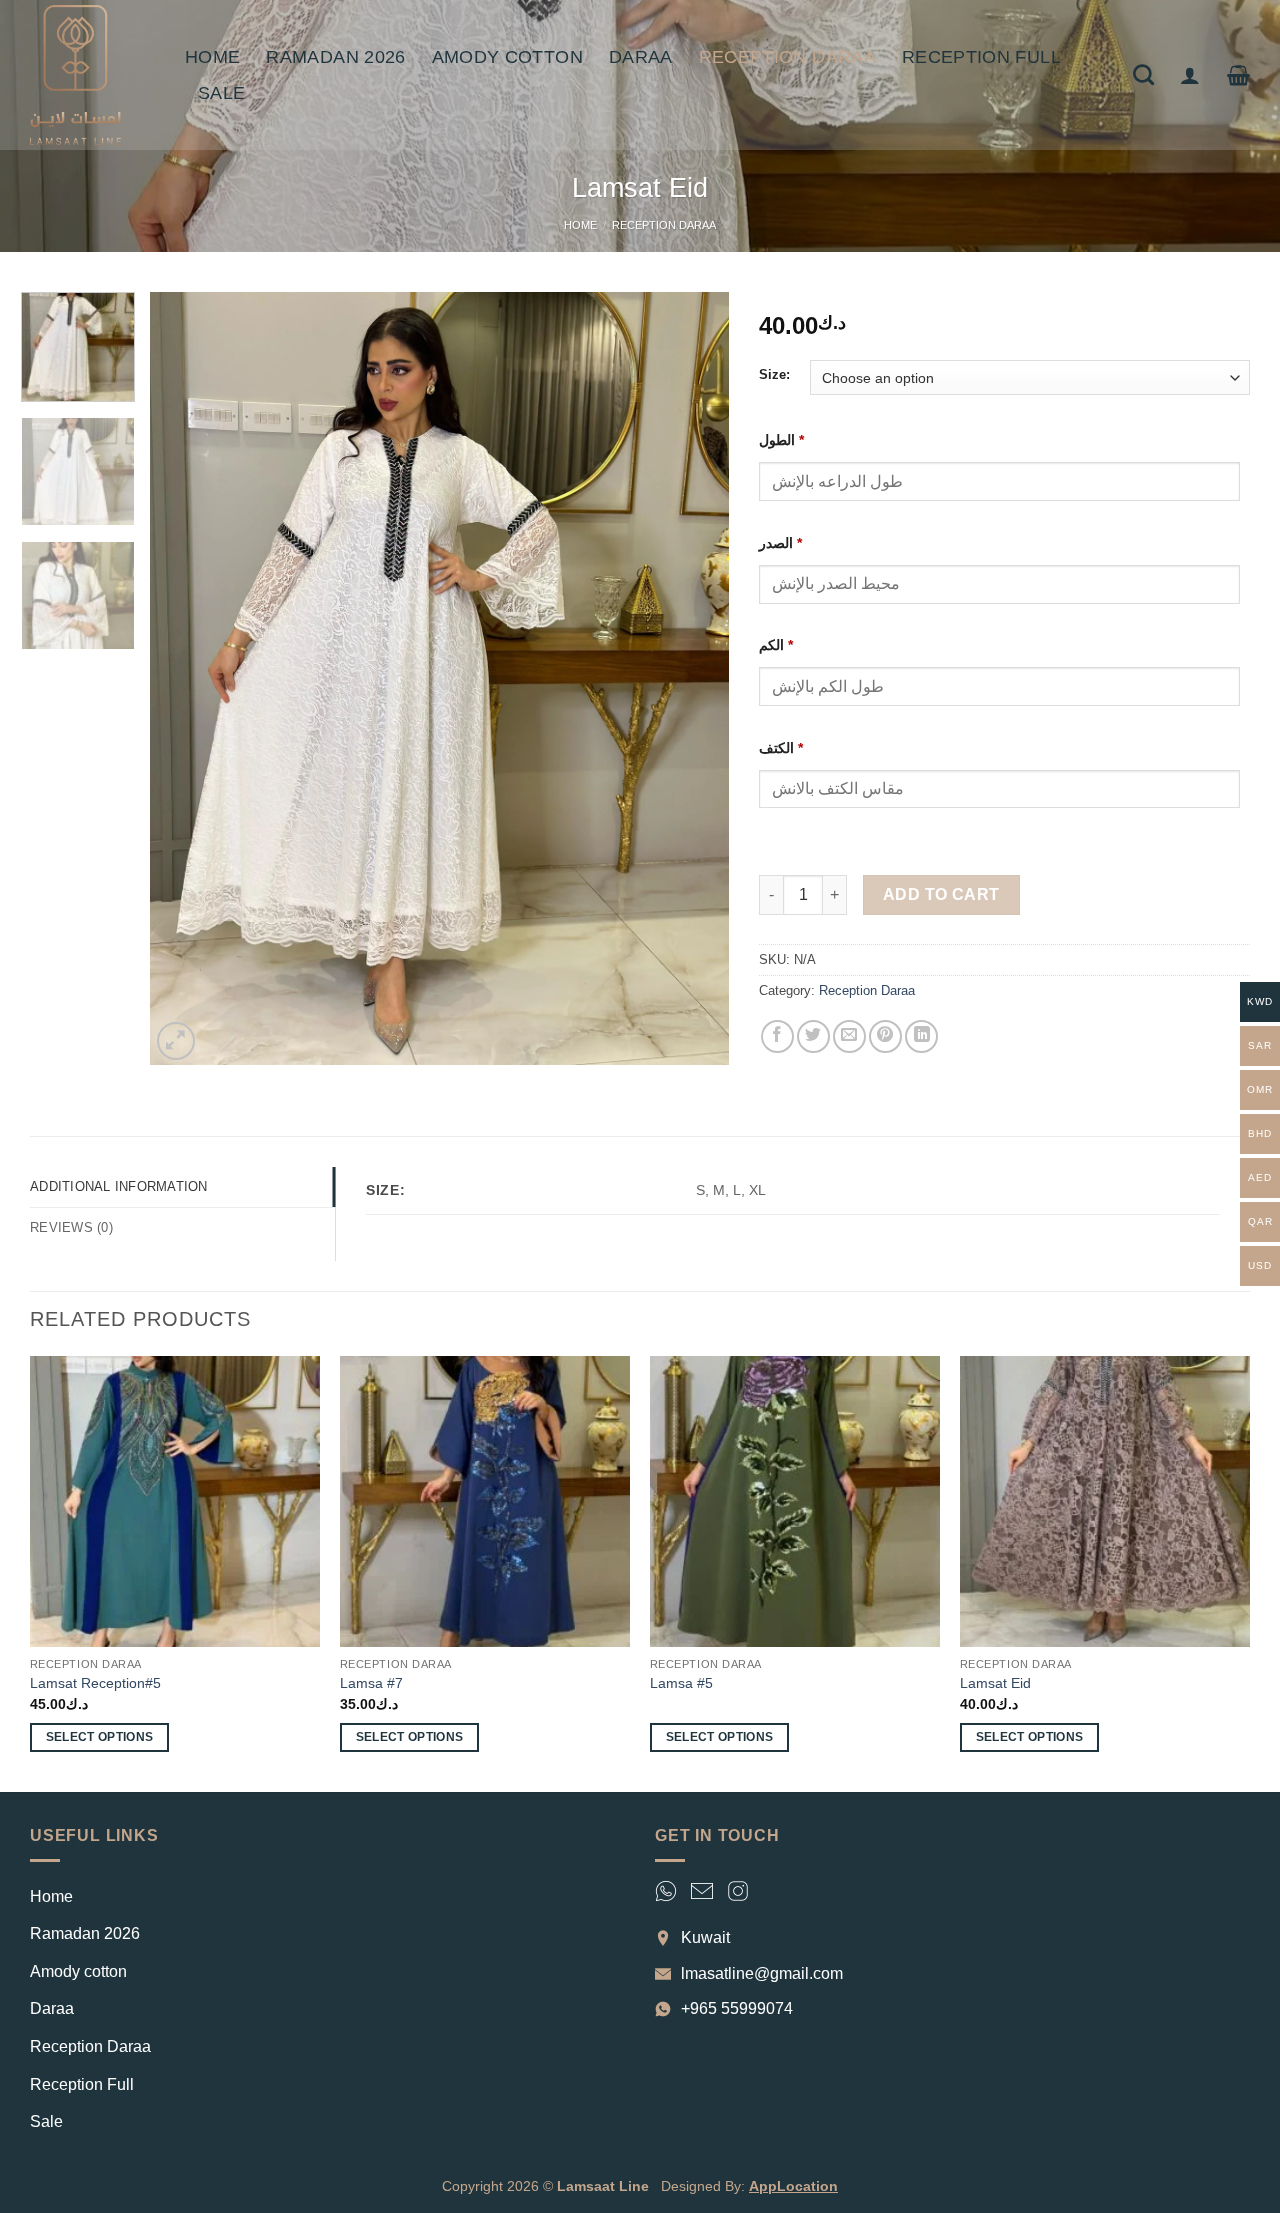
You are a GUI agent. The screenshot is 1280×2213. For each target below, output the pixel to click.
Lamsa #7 (371, 1683)
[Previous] (186, 679)
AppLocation (793, 2186)
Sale (221, 93)
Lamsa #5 (681, 1683)
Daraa (641, 57)
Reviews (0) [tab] (71, 1227)
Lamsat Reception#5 (95, 1683)
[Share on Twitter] (813, 1036)
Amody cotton (507, 57)
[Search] (1143, 74)
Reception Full (981, 57)
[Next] (693, 679)
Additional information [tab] (119, 1186)
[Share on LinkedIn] (921, 1036)
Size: (774, 375)
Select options (100, 1737)
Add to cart (941, 894)
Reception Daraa (787, 57)
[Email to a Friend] (849, 1036)
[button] (1190, 75)
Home (212, 57)
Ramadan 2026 (335, 57)
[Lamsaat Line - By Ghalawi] (92, 75)
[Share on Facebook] (777, 1036)
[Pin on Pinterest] (885, 1036)
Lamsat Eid (995, 1683)
